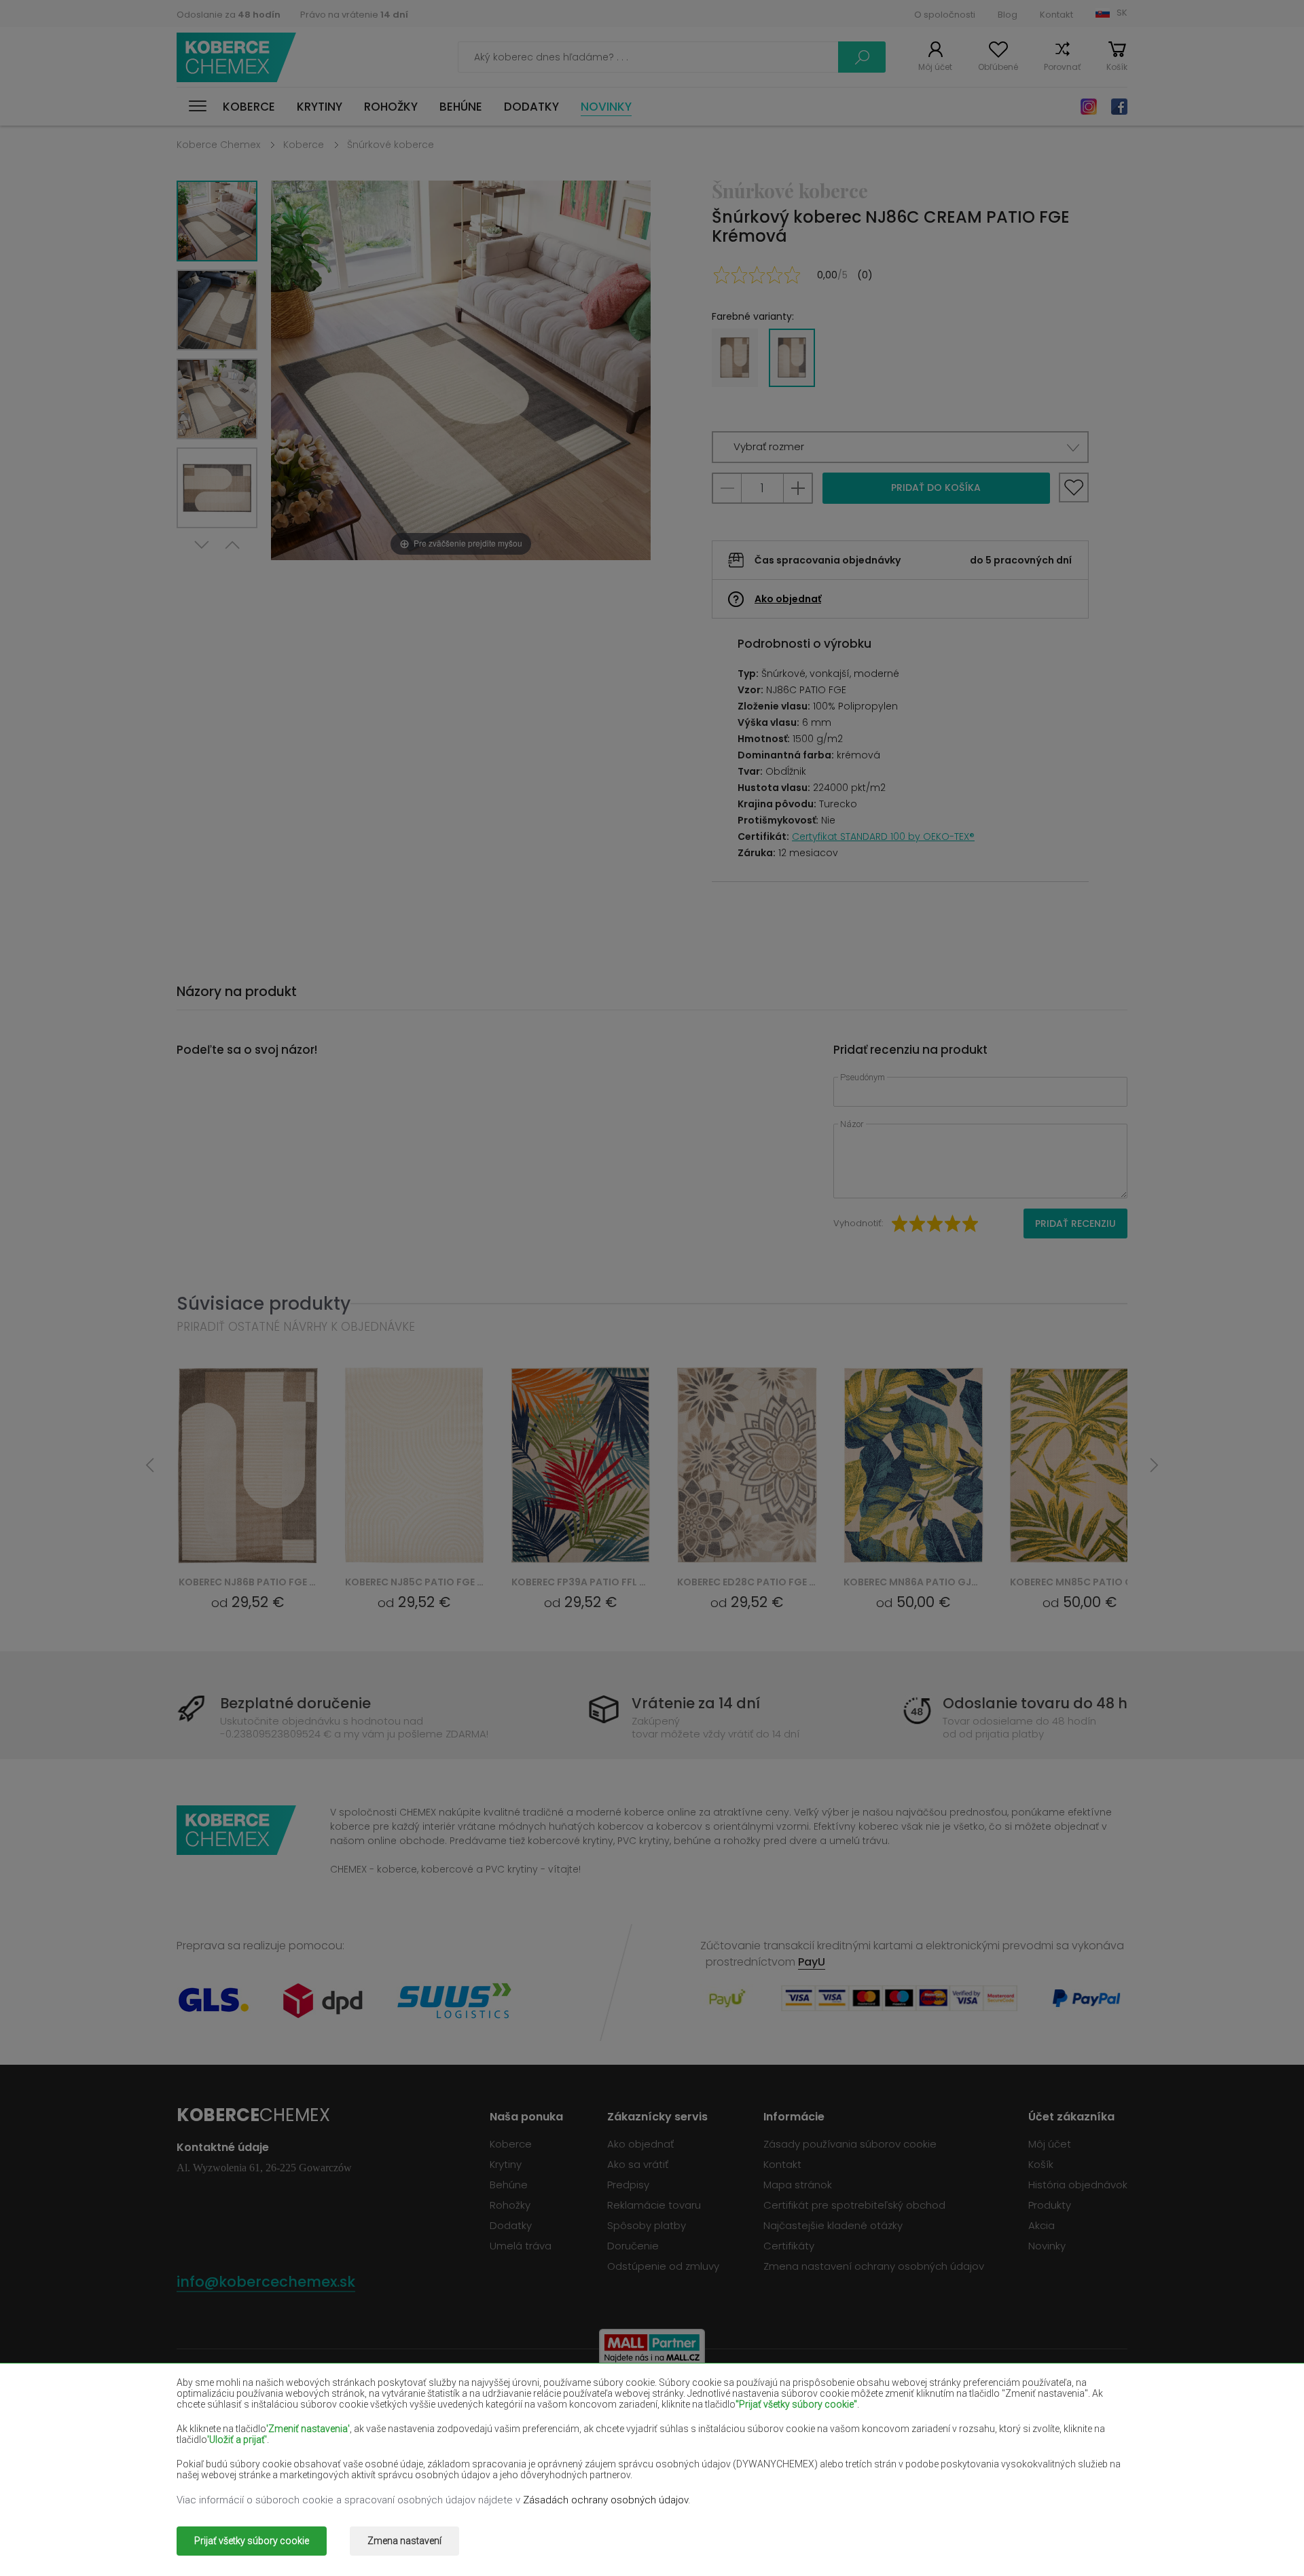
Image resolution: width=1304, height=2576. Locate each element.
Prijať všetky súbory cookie (252, 2541)
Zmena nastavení (404, 2541)
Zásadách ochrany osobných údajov (605, 2500)
